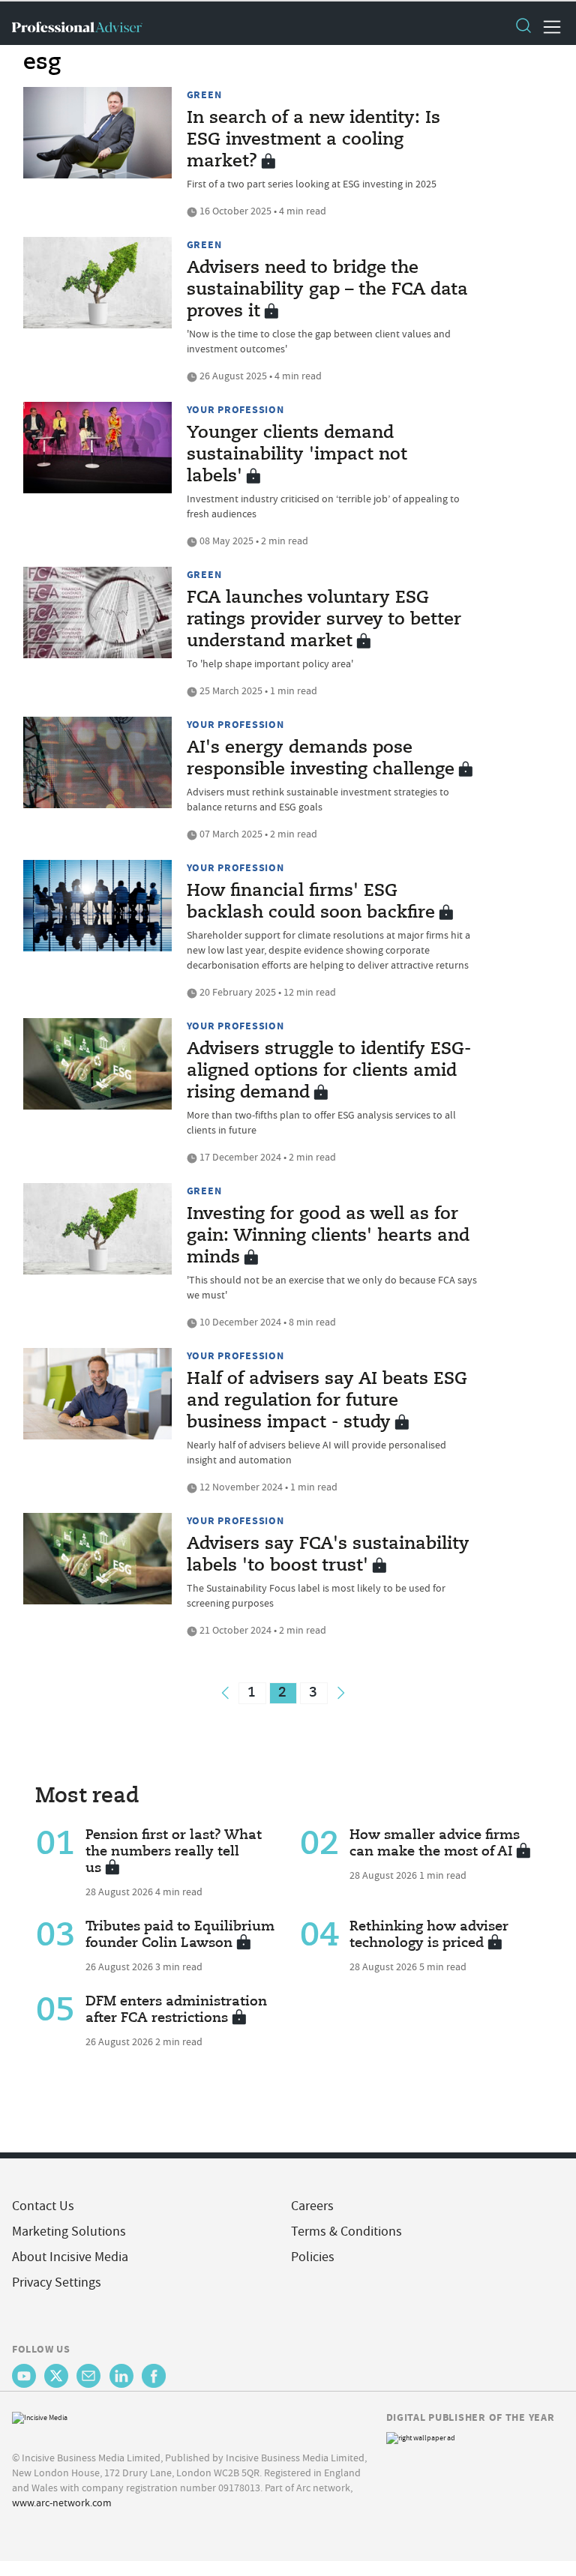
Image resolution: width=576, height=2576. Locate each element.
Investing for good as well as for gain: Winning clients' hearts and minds (328, 1236)
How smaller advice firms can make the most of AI (435, 1844)
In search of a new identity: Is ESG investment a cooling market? (313, 140)
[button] (523, 27)
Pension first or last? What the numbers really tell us (174, 1852)
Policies (313, 2257)
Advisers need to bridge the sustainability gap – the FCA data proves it (327, 290)
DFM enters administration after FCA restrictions (176, 2010)
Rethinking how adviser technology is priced (429, 1935)
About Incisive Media (70, 2257)
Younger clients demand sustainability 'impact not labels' (297, 455)
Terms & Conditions (346, 2232)
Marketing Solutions (69, 2232)
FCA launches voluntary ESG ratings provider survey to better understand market (324, 620)
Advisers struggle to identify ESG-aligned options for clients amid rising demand (329, 1071)
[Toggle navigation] (547, 27)
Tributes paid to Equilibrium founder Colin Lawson (180, 1935)
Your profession (235, 409)
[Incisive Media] (40, 2416)
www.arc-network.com (62, 2503)
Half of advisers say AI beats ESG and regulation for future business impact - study (327, 1401)
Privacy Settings (57, 2282)
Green (204, 94)
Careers (312, 2206)
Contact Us (43, 2206)
